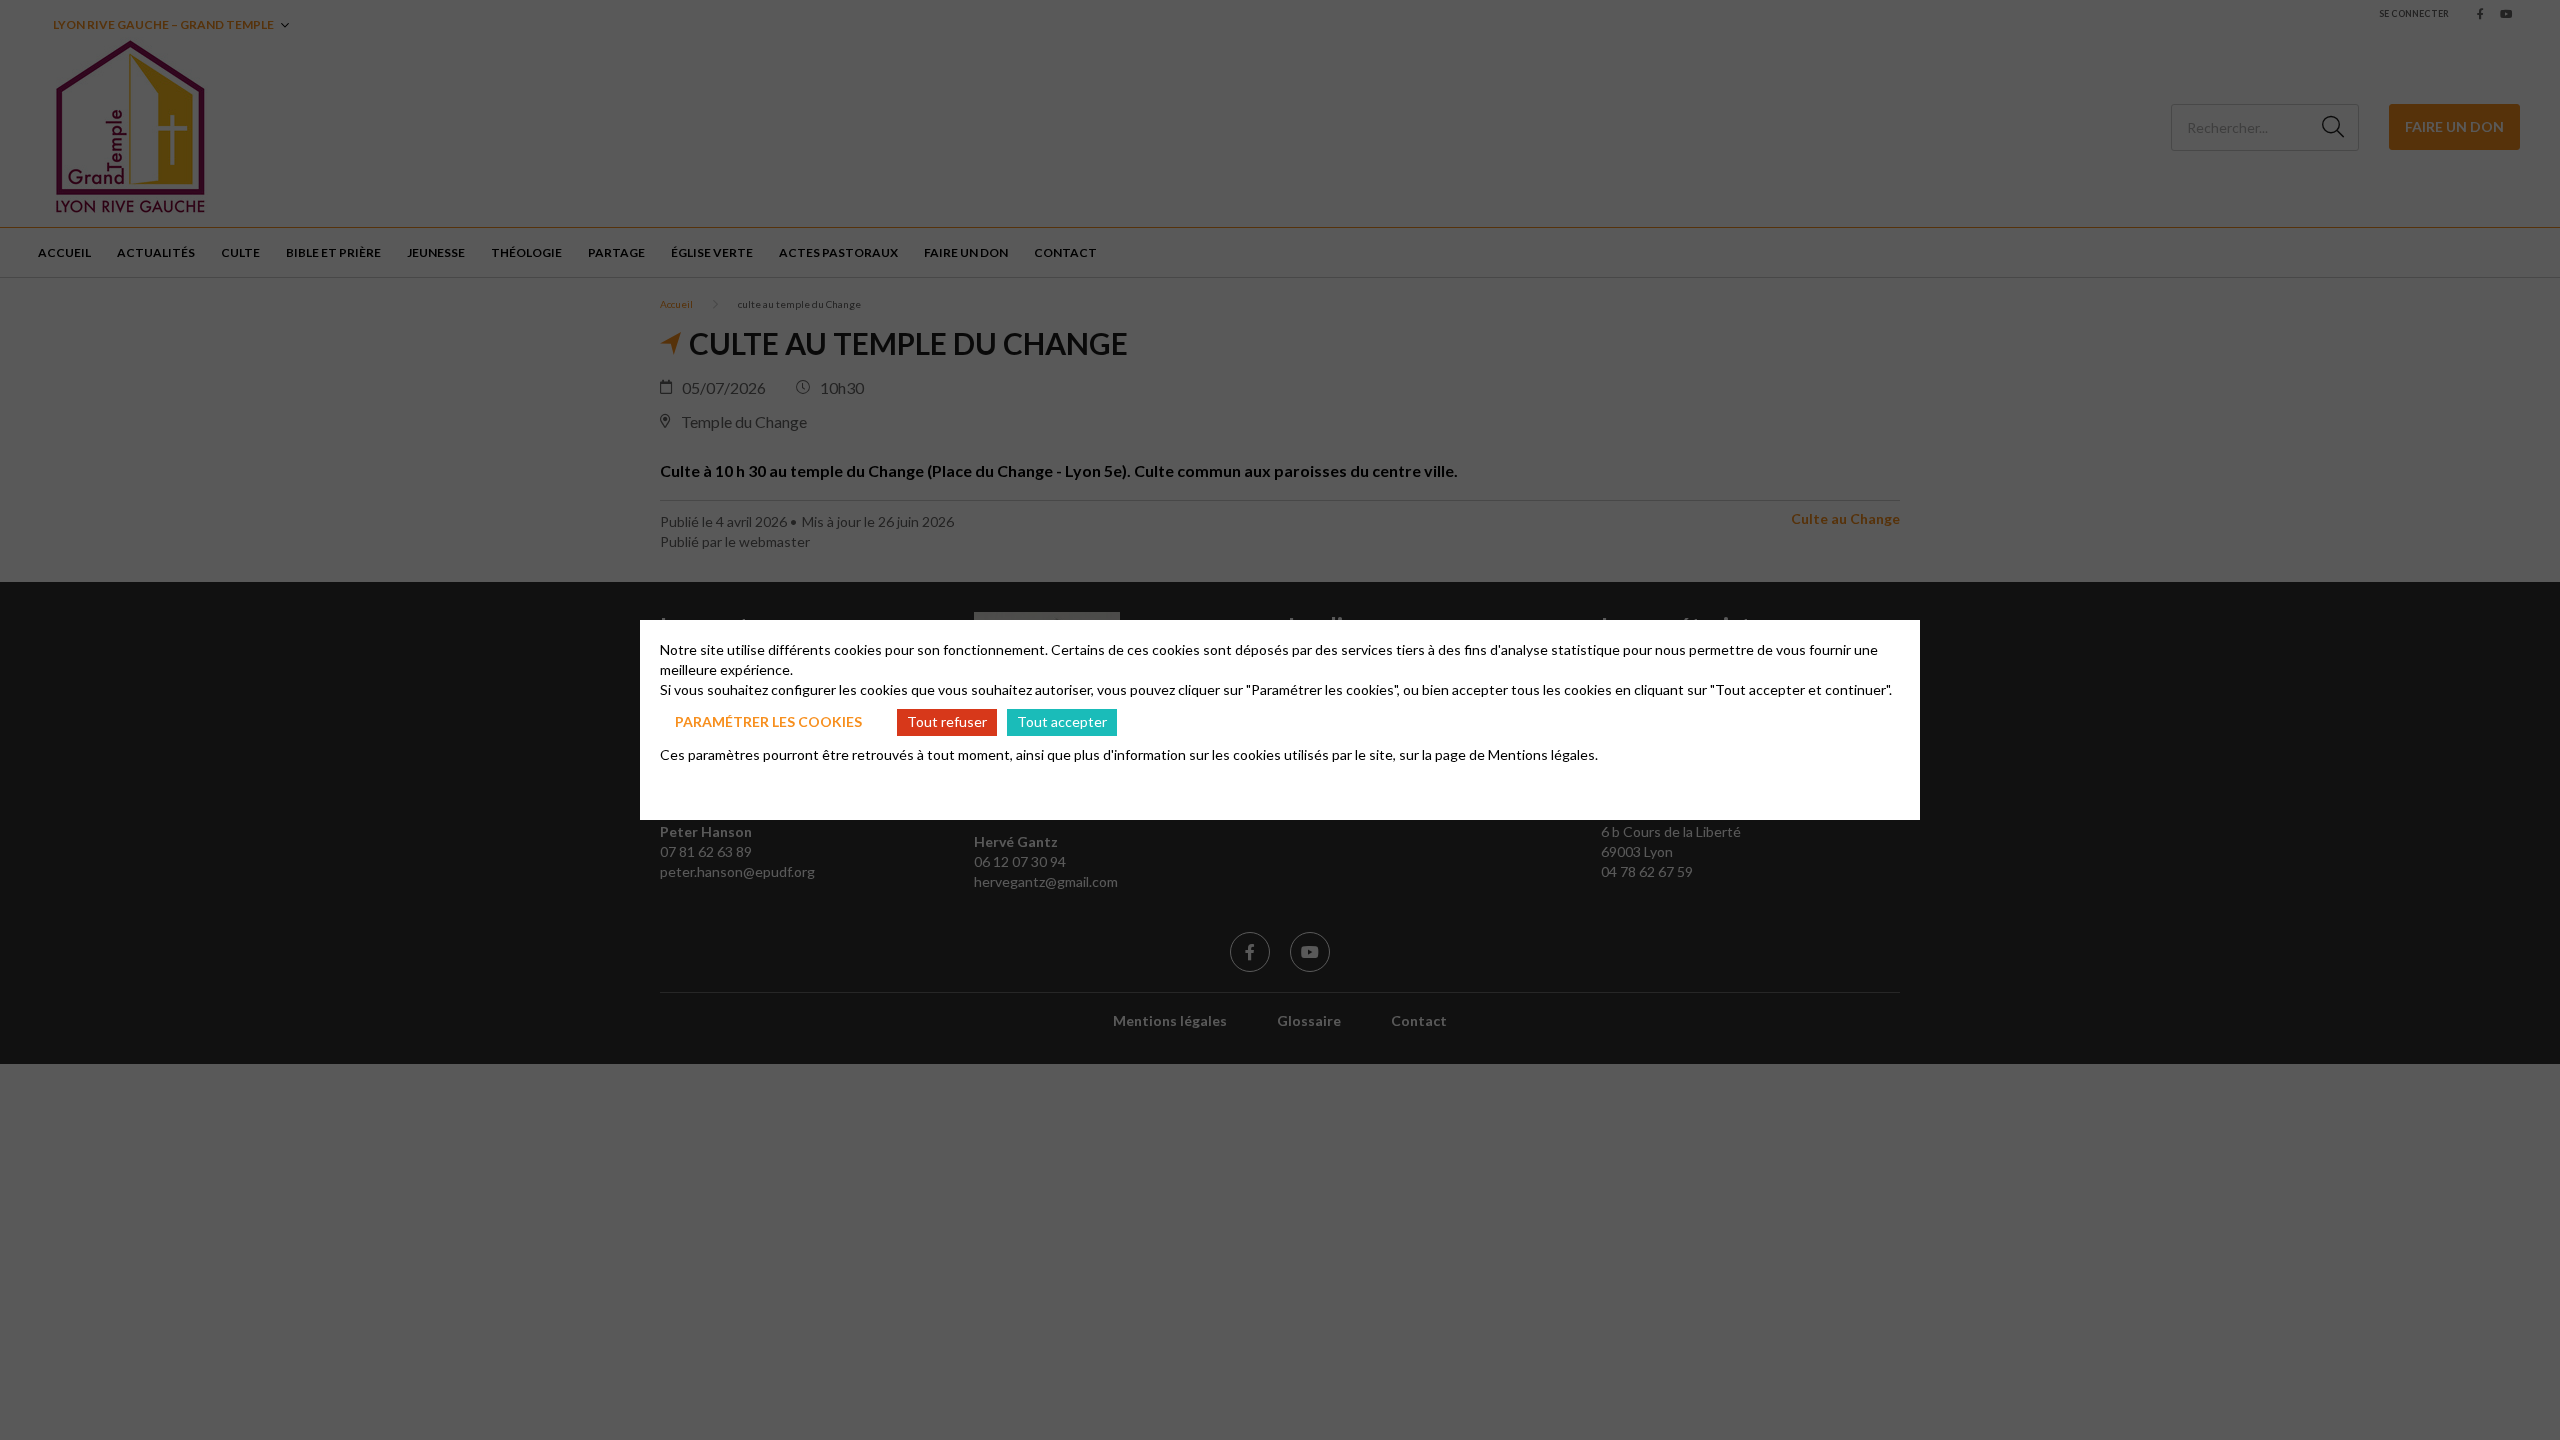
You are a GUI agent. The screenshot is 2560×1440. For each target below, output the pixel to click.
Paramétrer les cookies (768, 721)
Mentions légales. (1543, 754)
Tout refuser (947, 721)
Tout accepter (1062, 721)
